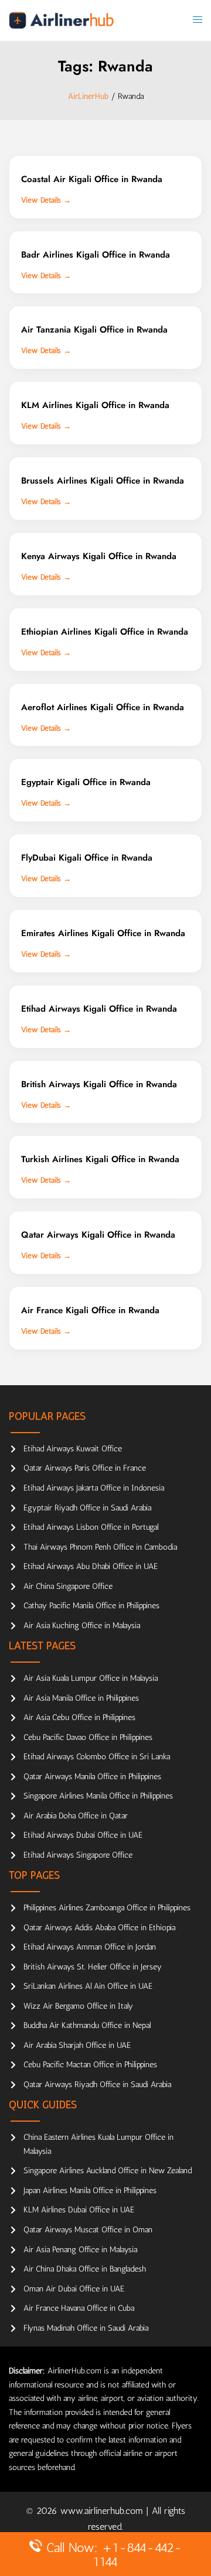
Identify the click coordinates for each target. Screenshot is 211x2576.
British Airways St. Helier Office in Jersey (93, 1967)
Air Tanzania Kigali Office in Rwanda (94, 330)
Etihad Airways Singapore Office (78, 1855)
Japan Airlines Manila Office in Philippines (90, 2190)
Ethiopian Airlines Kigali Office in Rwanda (105, 632)
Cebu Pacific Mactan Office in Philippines (90, 2065)
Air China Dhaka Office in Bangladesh (85, 2269)
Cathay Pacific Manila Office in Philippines (91, 1606)
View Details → (46, 200)
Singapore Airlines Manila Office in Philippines (98, 1796)
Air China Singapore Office (68, 1586)
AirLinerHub (88, 96)
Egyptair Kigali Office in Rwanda (86, 782)
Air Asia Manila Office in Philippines (81, 1698)
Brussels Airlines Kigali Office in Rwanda (103, 481)
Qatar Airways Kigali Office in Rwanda (98, 1235)
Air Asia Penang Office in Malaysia (80, 2250)
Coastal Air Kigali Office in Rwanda (92, 179)
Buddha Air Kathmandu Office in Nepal (87, 2025)
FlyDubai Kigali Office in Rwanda (87, 858)
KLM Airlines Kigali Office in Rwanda (95, 405)
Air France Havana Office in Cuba (79, 2308)
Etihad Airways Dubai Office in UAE (83, 1835)
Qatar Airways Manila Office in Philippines (92, 1777)
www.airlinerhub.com (103, 2511)
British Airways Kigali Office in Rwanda (99, 1084)
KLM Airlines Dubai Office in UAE (79, 2210)
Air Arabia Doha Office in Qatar (76, 1816)
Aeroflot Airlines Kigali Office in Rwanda (103, 707)
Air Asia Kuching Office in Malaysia (82, 1626)
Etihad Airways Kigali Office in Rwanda (99, 1009)
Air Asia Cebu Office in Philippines (79, 1717)
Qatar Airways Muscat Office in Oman (88, 2230)
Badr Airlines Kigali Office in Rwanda (96, 255)
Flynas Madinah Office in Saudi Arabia (86, 2328)
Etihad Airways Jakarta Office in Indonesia (94, 1488)
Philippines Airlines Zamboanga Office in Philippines (107, 1908)
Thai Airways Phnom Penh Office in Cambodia (100, 1547)
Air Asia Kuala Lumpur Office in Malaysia (91, 1678)
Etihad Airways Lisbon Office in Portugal (91, 1527)
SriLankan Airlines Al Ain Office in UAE (88, 1986)
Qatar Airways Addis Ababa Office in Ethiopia (99, 1928)
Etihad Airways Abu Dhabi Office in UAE (91, 1566)
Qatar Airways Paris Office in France (85, 1468)
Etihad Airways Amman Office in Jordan (90, 1947)
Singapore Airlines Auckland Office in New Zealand (108, 2171)
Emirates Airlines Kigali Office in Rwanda (103, 933)
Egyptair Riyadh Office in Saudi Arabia (87, 1508)
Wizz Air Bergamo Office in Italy (78, 2006)
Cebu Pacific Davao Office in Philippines (88, 1737)
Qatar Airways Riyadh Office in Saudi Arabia (97, 2085)
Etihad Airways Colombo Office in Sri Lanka (97, 1757)
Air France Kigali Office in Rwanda (90, 1310)
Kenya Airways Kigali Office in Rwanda (99, 556)
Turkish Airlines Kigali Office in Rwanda (100, 1159)
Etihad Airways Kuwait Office (73, 1449)
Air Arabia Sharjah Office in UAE (77, 2045)
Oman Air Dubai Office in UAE (74, 2289)
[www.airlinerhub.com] (61, 20)
